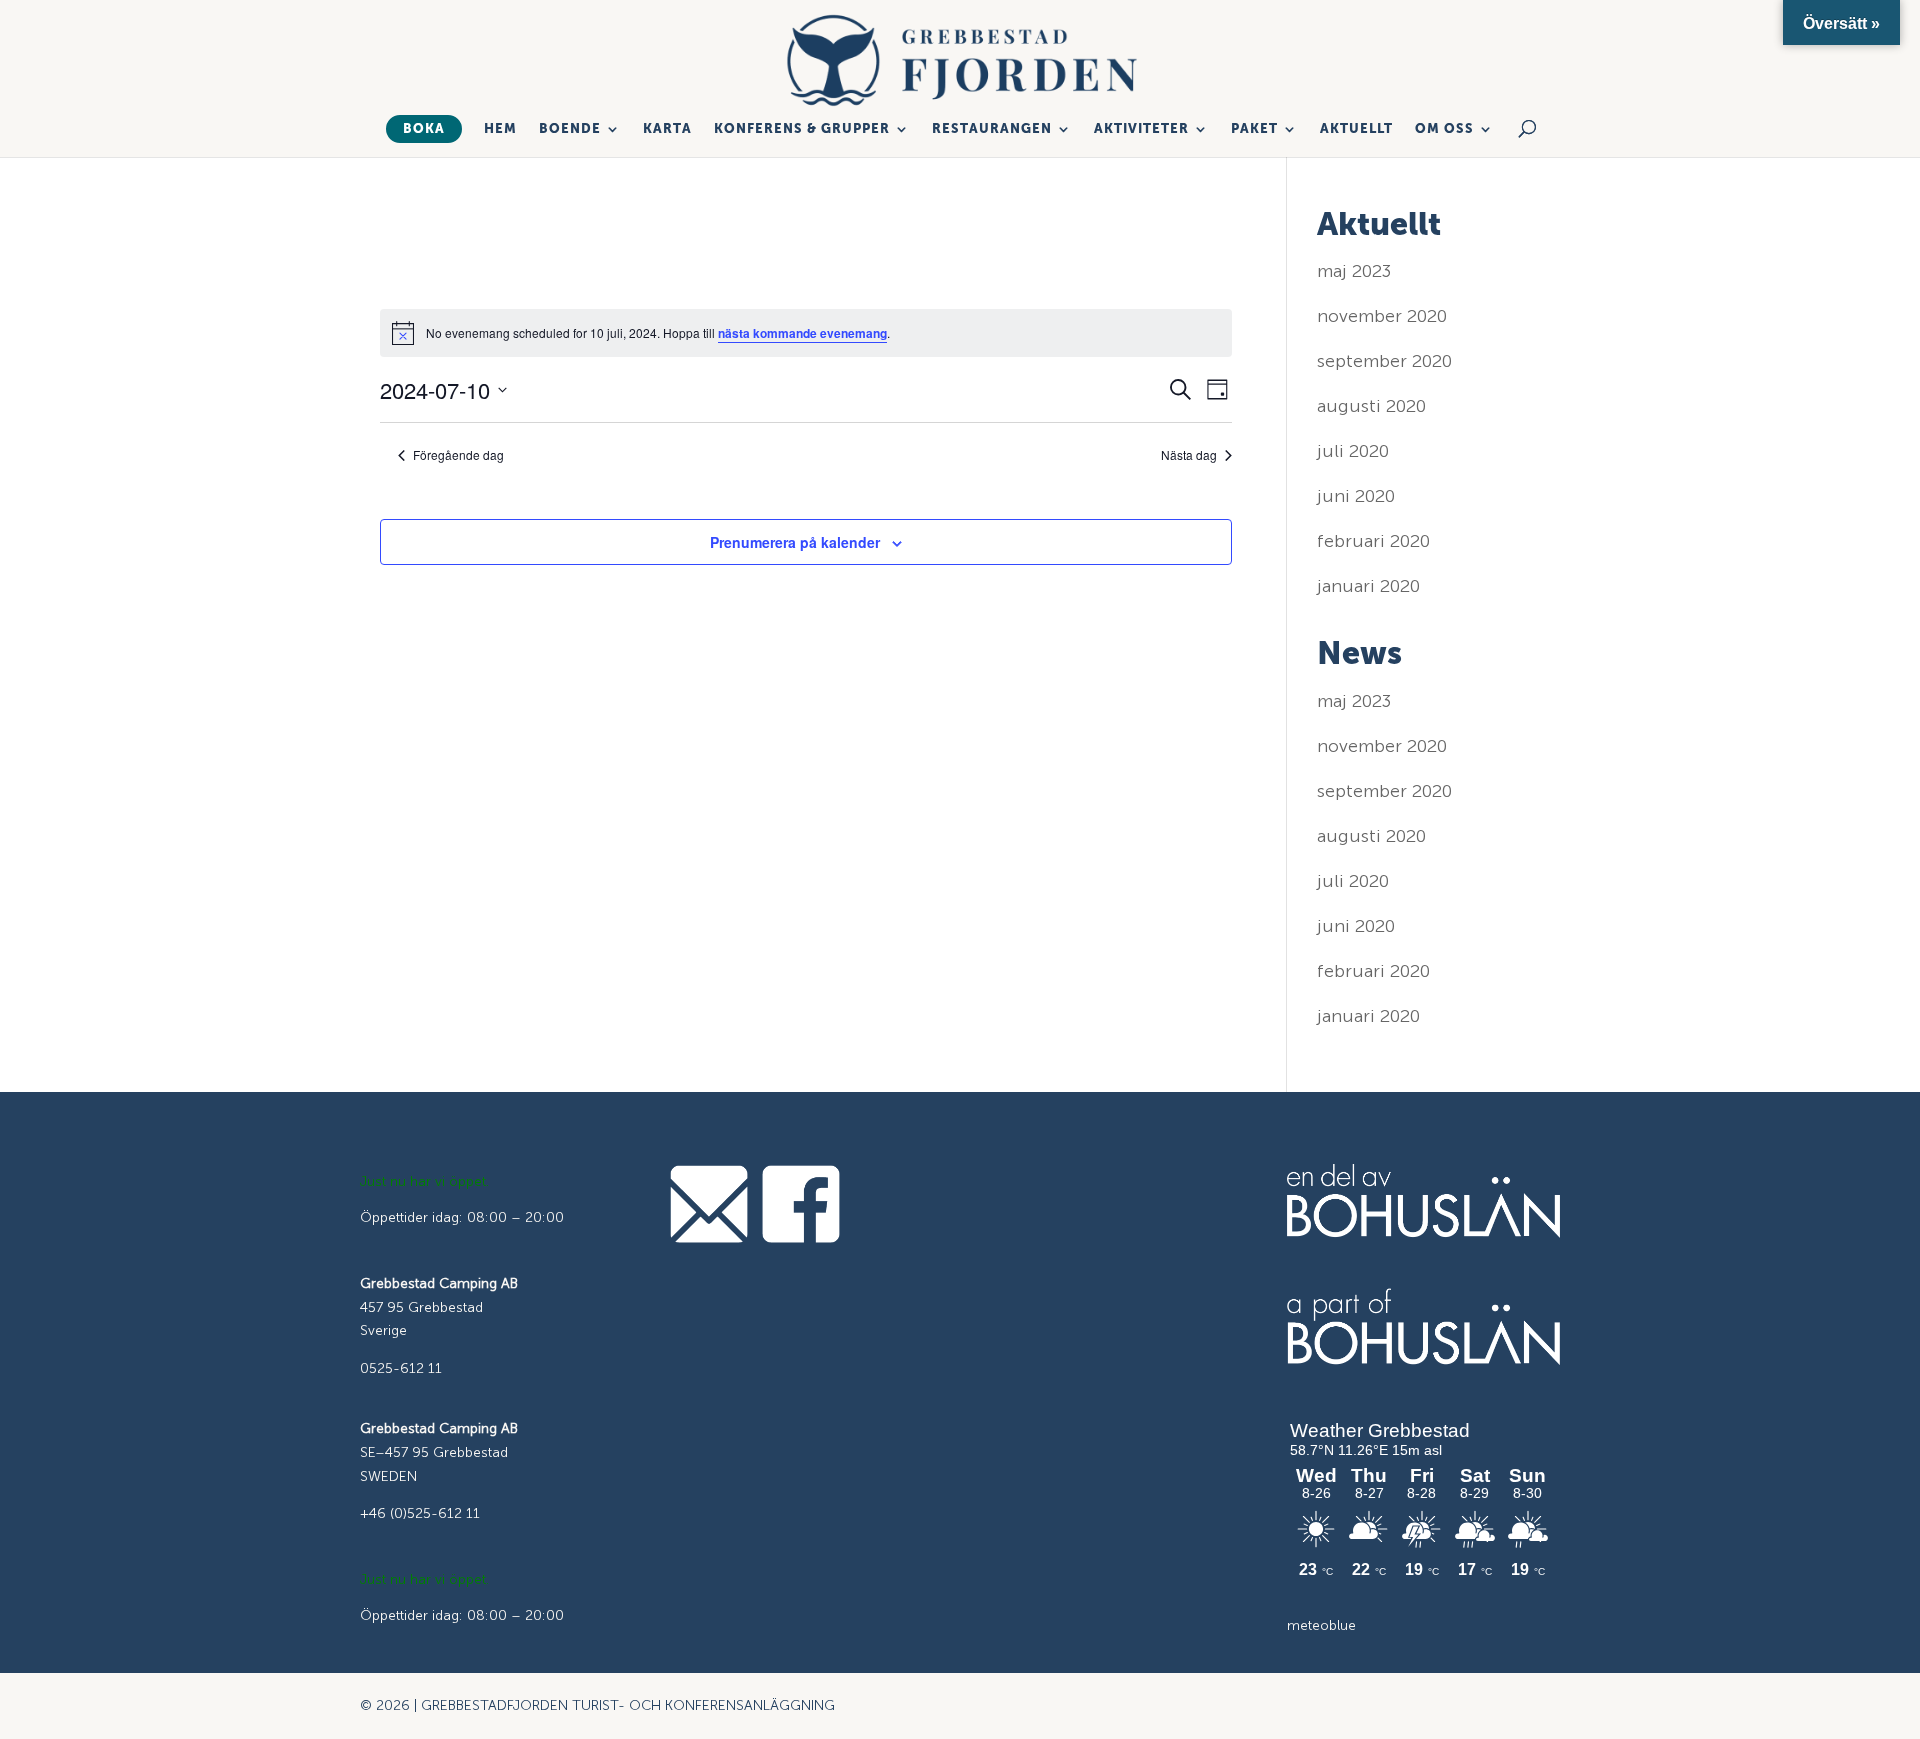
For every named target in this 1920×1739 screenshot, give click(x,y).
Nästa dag (1189, 455)
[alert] (806, 333)
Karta (667, 129)
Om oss (1444, 129)
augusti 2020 (1371, 406)
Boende (570, 129)
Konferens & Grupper (802, 129)
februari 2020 (1373, 541)
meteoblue (1321, 1625)
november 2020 (1382, 316)
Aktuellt (1356, 129)
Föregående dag (458, 455)
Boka (424, 128)
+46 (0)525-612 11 (420, 1513)
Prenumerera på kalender (795, 542)
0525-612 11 (401, 1368)
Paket (1254, 129)
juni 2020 (1356, 496)
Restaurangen (992, 129)
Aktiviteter (1141, 129)
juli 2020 (1353, 451)
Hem (500, 129)
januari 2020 (1368, 586)
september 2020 (1384, 361)
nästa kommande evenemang (802, 333)
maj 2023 (1354, 271)
